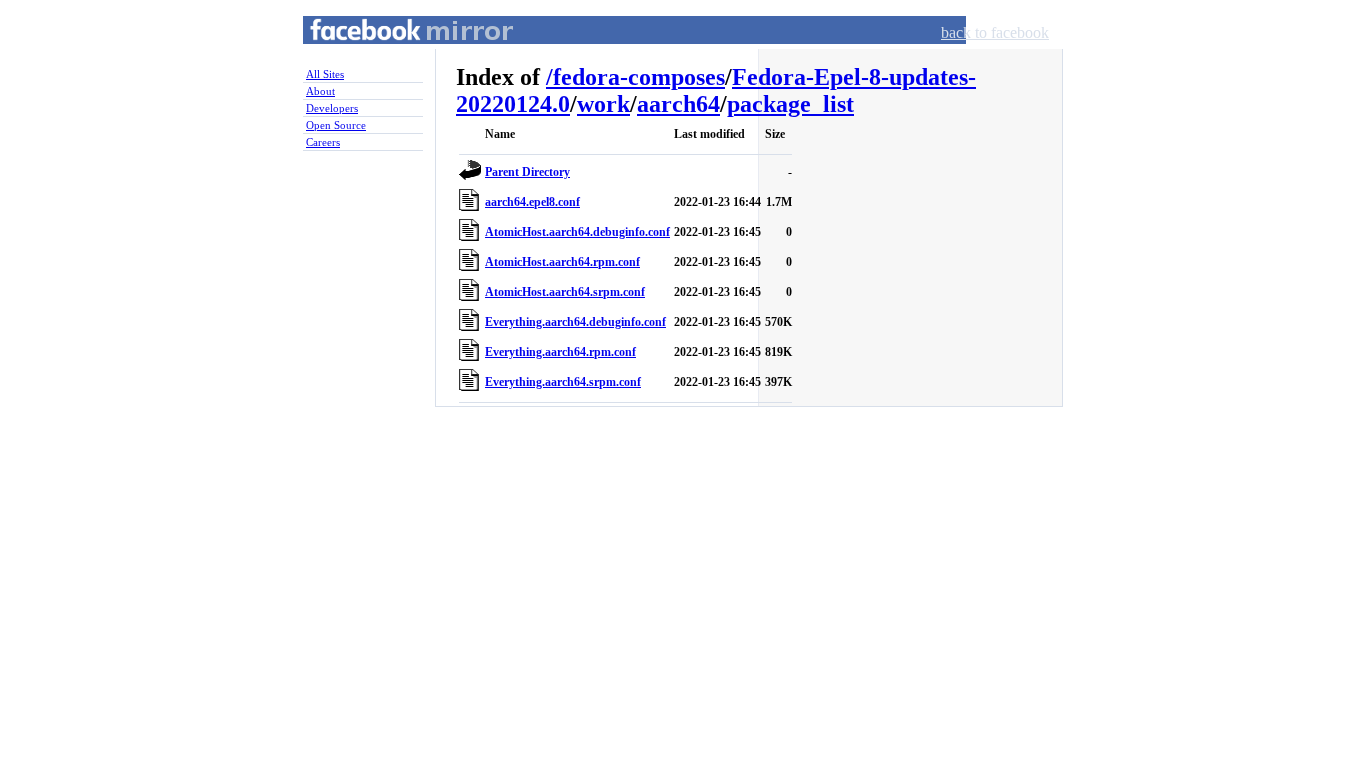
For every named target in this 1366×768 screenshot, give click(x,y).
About (320, 91)
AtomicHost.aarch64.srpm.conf (565, 292)
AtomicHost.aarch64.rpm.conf (562, 262)
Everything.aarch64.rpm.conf (560, 352)
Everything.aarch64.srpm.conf (563, 382)
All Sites (325, 74)
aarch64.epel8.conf (532, 202)
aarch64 (678, 104)
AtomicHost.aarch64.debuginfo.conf (577, 232)
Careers (323, 142)
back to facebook (995, 32)
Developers (332, 108)
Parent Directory (527, 172)
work (603, 104)
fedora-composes (639, 77)
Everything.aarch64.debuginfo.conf (575, 322)
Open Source (336, 125)
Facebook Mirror (393, 53)
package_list (790, 104)
